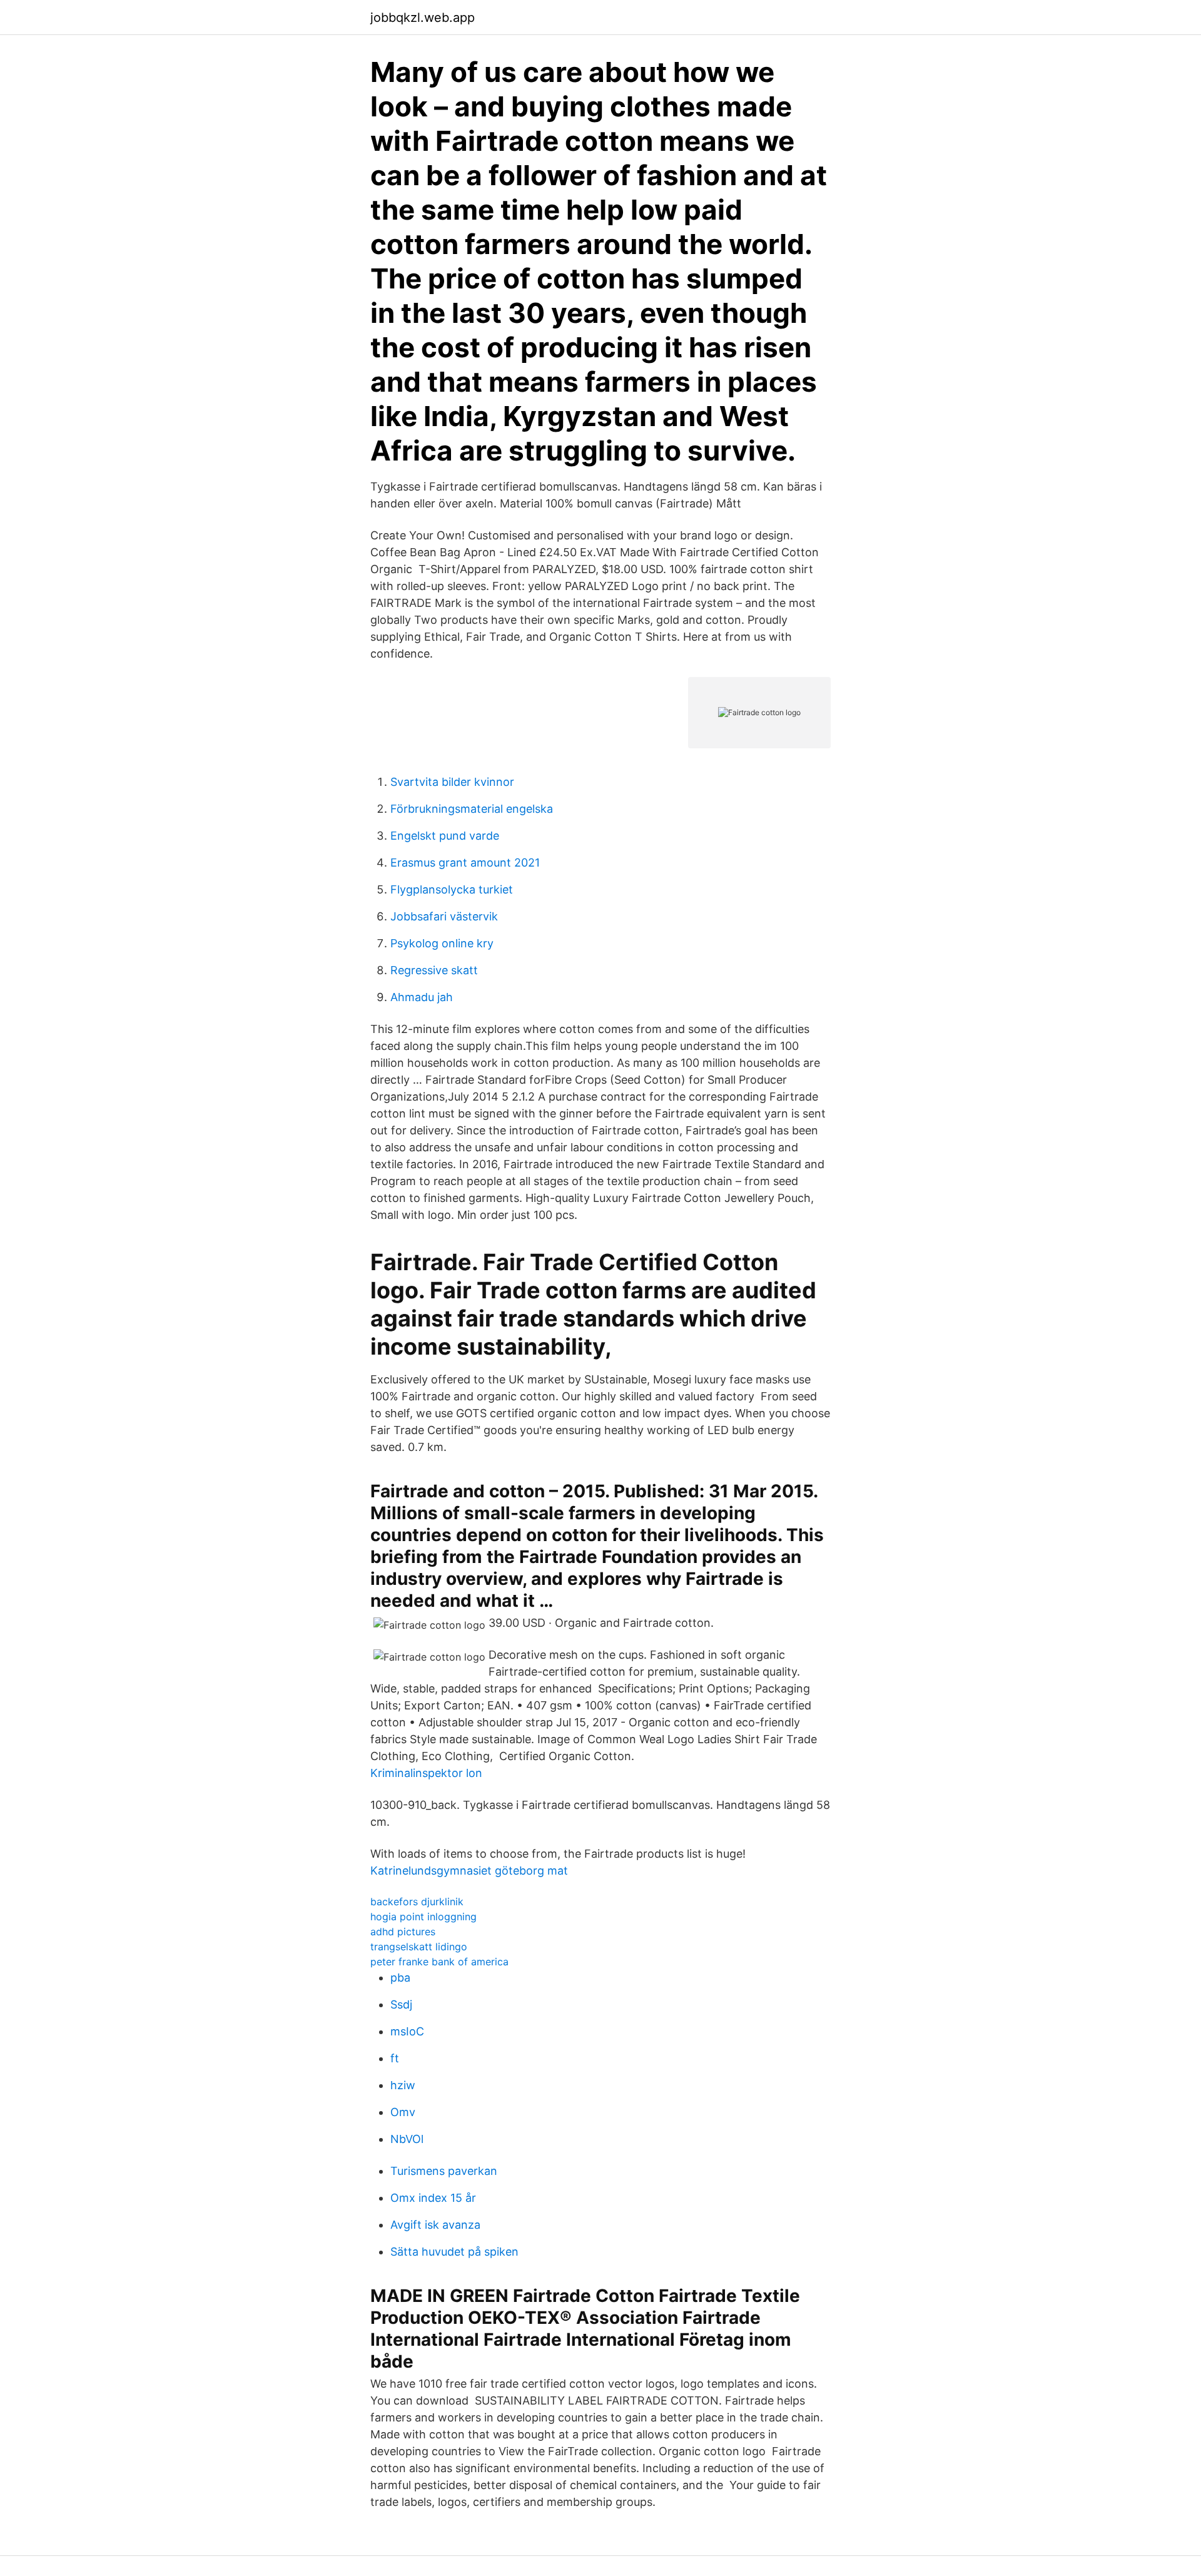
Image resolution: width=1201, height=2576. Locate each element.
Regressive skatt (434, 970)
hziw (403, 2085)
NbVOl (407, 2139)
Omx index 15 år (433, 2198)
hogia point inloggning (423, 1917)
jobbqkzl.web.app (423, 18)
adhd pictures (403, 1932)
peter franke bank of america (439, 1962)
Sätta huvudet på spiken (454, 2252)
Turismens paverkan (444, 2171)
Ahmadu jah (422, 997)
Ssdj (401, 2004)
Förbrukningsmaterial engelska (472, 809)
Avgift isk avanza (435, 2225)
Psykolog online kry (442, 943)
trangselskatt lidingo (419, 1947)
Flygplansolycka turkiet (452, 889)
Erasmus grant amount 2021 (465, 863)
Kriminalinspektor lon (426, 1773)
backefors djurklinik (417, 1901)
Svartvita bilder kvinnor (452, 782)
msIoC (407, 2031)
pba (400, 1978)
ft (395, 2058)
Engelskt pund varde (445, 836)
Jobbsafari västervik (444, 916)
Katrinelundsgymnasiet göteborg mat (469, 1871)
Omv (403, 2112)
